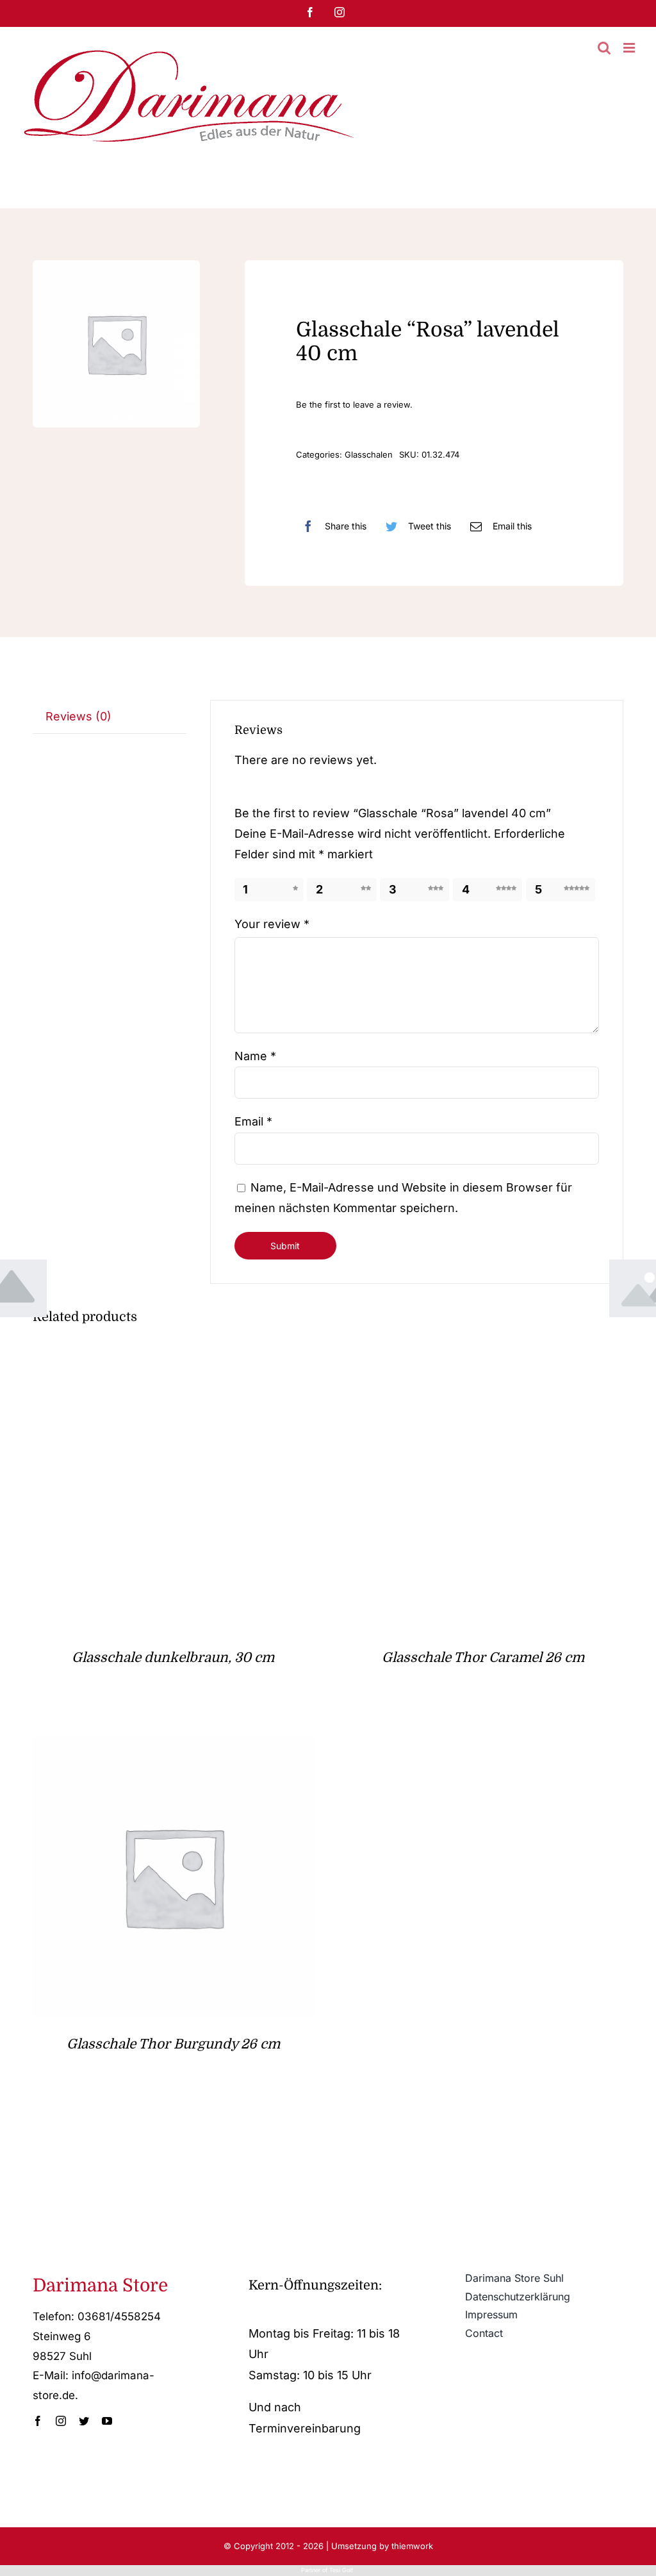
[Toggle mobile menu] (630, 48)
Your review (272, 924)
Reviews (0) (78, 716)
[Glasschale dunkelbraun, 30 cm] (173, 1360)
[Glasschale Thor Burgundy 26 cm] (173, 1746)
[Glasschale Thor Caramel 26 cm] (483, 1360)
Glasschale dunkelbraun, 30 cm (173, 1658)
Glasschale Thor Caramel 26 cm (483, 1658)
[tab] (110, 717)
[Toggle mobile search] (604, 48)
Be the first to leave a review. (354, 404)
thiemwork (412, 2546)
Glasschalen (369, 454)
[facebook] (38, 2421)
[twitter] (84, 2421)
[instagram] (61, 2421)
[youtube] (107, 2421)
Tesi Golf (342, 2570)
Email (253, 1121)
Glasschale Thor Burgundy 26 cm (173, 2044)
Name (255, 1056)
